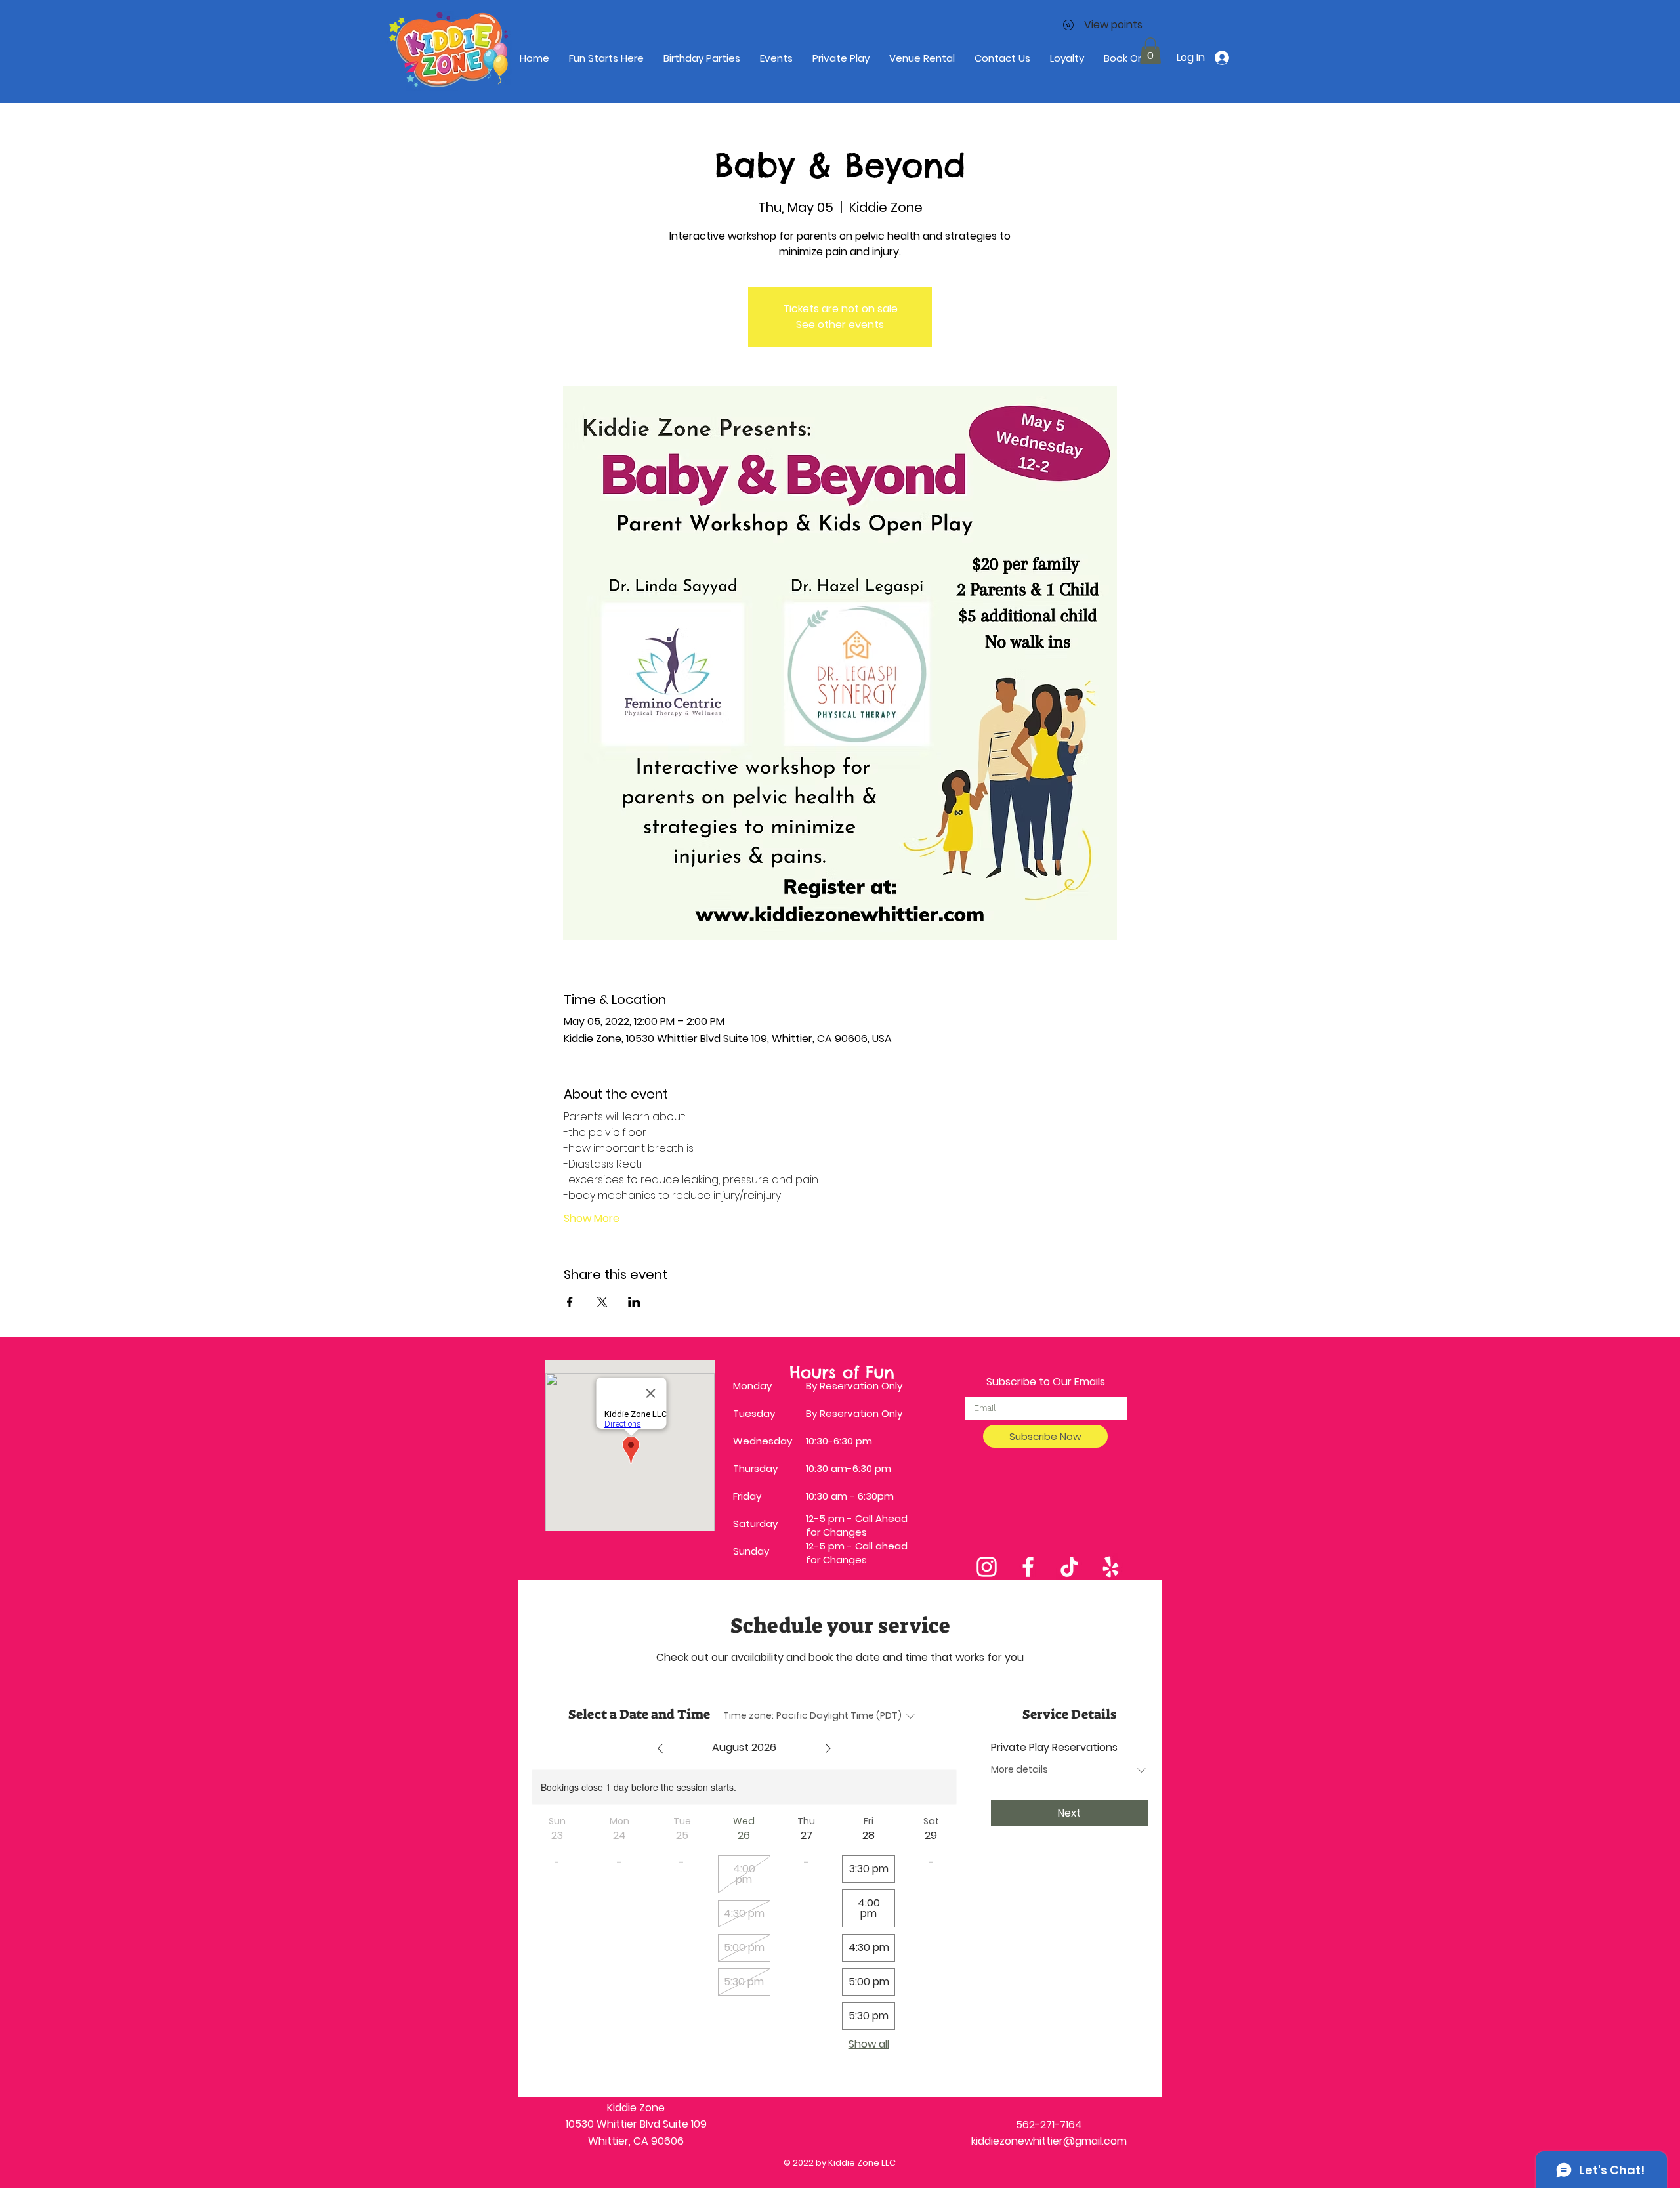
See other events (840, 325)
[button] (1150, 51)
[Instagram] (987, 1567)
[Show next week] (828, 1748)
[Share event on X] (602, 1302)
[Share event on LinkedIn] (634, 1302)
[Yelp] (1111, 1567)
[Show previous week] (660, 1748)
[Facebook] (1028, 1567)
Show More (592, 1219)
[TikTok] (1069, 1567)
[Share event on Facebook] (570, 1302)
